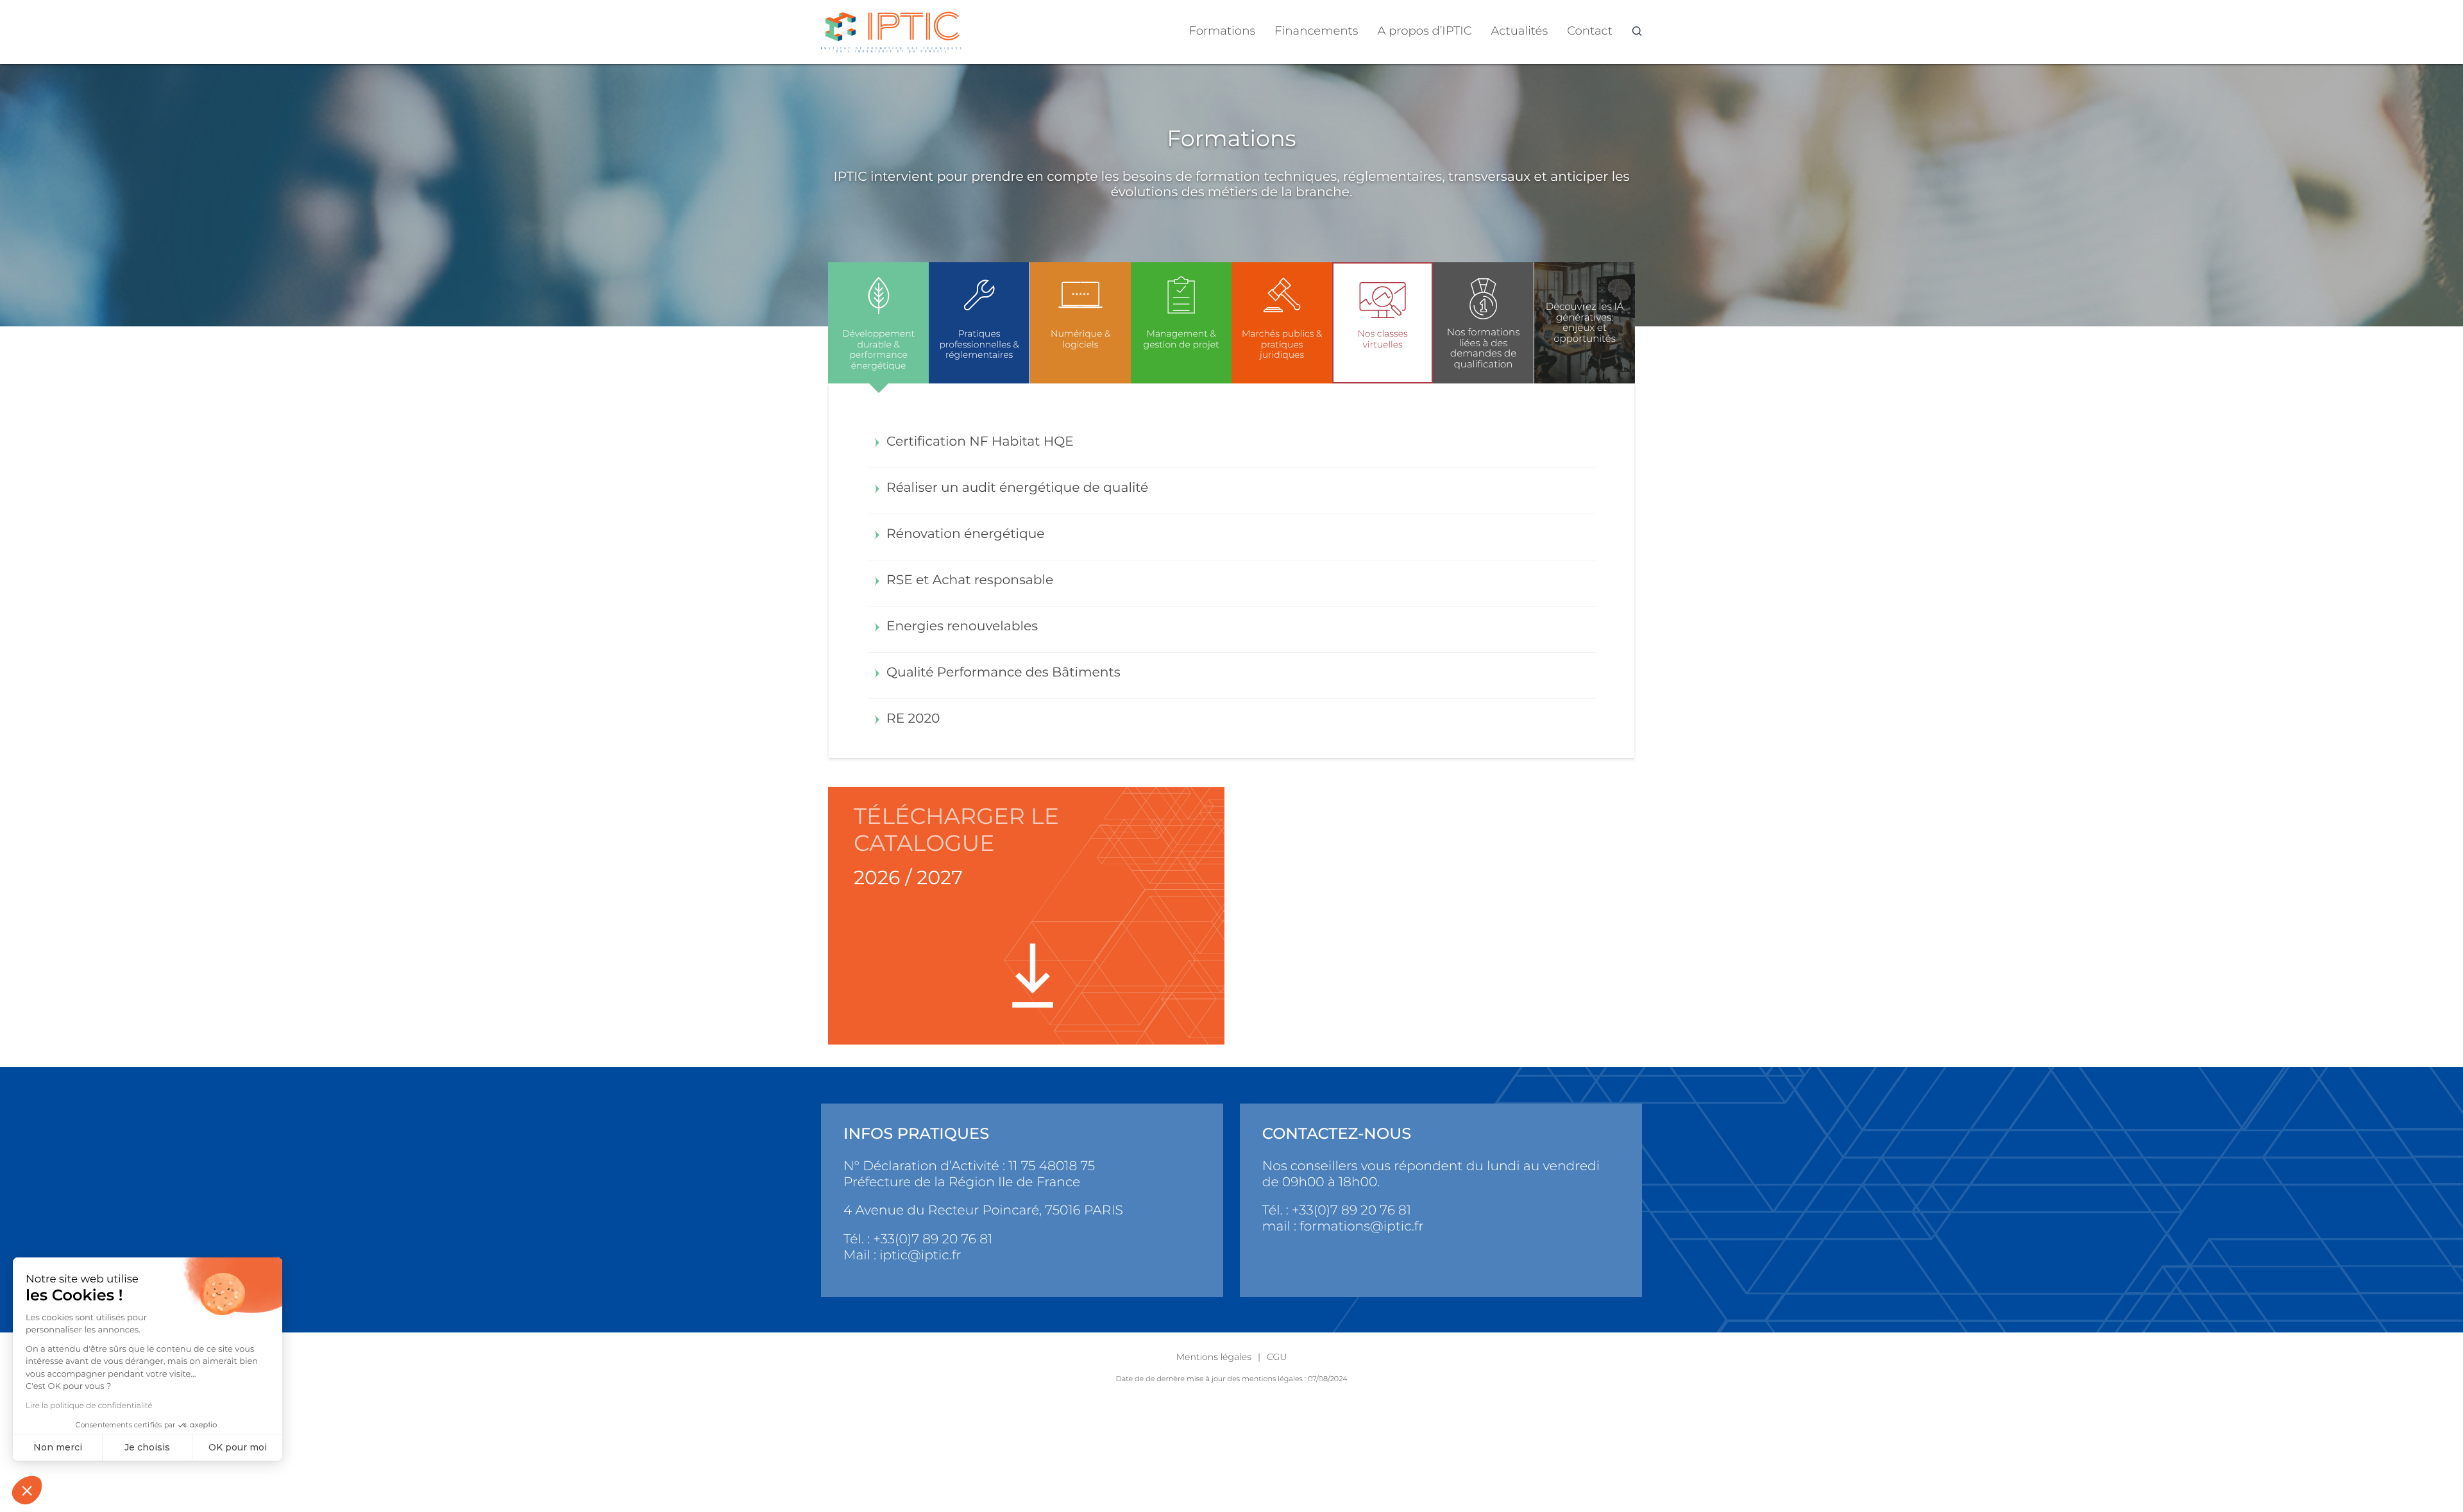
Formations (1223, 30)
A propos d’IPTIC (1425, 30)
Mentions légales (1214, 1357)
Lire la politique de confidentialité (89, 1406)
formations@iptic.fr (1361, 1226)
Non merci (58, 1447)
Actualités (1520, 30)
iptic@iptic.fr (920, 1255)
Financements (1316, 30)
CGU (1277, 1357)
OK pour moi (238, 1447)
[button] (27, 1490)
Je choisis (147, 1447)
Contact (1590, 30)
